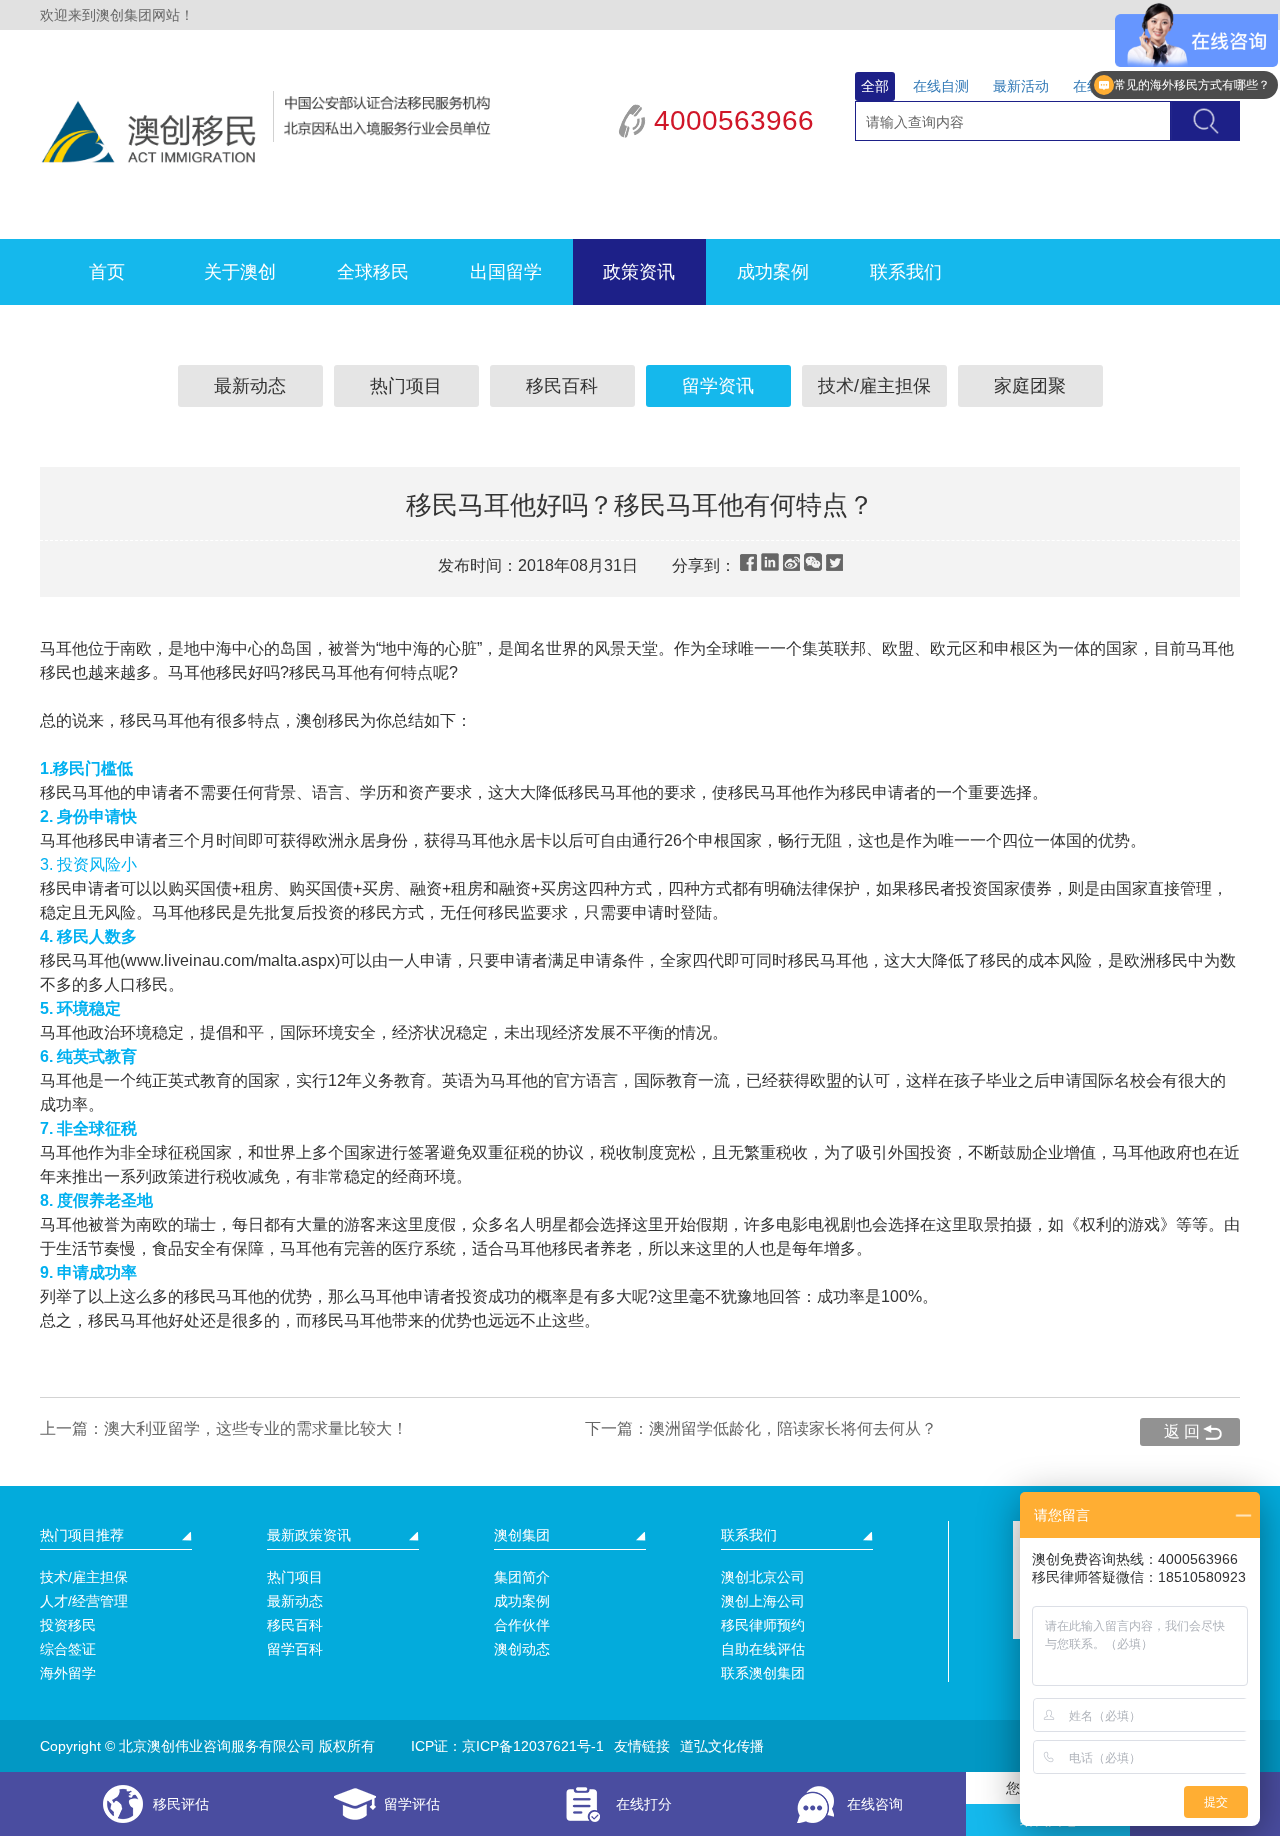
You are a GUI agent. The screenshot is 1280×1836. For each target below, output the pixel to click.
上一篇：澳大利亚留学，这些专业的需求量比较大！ (224, 1428)
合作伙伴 (522, 1625)
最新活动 (1021, 86)
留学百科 (295, 1649)
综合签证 (68, 1649)
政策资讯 (639, 272)
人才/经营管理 (84, 1601)
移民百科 (562, 386)
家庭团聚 (1030, 386)
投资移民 (68, 1625)
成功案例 (773, 272)
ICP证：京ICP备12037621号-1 (507, 1746)
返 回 (1182, 1431)
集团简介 (522, 1577)
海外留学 (68, 1673)
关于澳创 (240, 272)
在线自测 (941, 86)
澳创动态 (522, 1649)
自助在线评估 (763, 1649)
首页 (107, 272)
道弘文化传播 (722, 1746)
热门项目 (406, 386)
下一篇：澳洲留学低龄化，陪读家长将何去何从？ (761, 1428)
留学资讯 (718, 386)
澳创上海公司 (763, 1601)
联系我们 (906, 272)
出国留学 (506, 272)
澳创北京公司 (763, 1577)
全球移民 (373, 272)
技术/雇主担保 (874, 386)
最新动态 (250, 386)
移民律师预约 (763, 1625)
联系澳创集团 (763, 1673)
